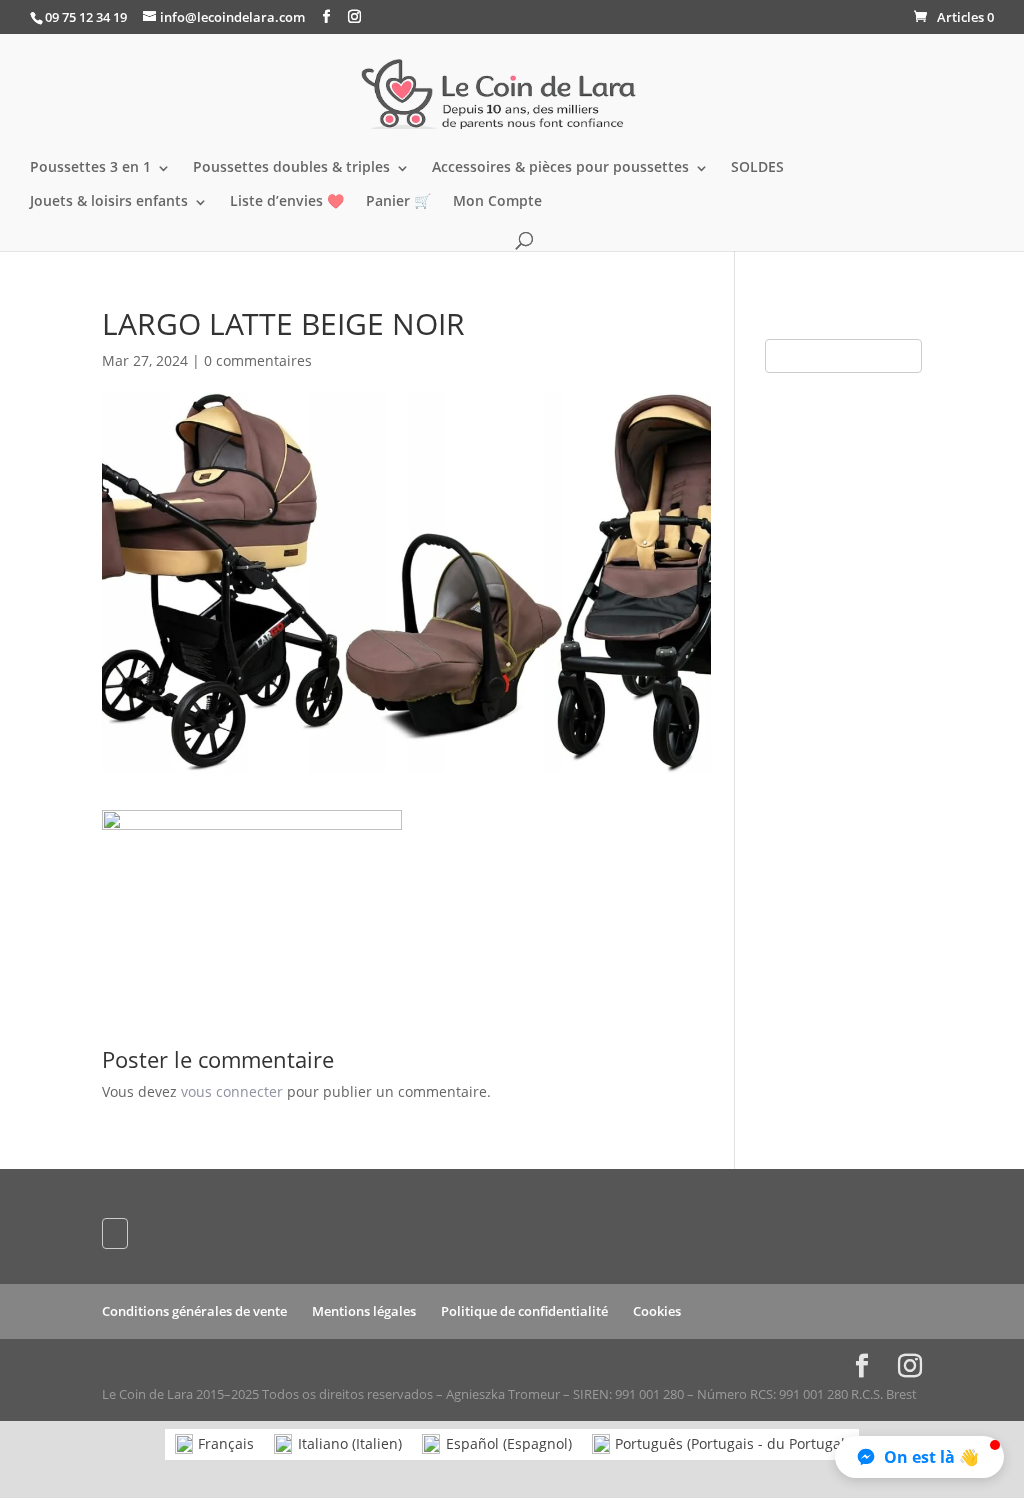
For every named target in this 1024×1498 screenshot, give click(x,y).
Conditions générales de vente (194, 1311)
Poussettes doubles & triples (291, 168)
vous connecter (232, 1091)
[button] (919, 1457)
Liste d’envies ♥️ (287, 202)
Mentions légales (364, 1311)
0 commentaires (258, 360)
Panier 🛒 (398, 202)
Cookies (657, 1311)
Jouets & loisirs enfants (109, 202)
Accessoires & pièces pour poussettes (560, 168)
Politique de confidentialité (524, 1311)
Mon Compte (497, 202)
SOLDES (757, 168)
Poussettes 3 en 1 (90, 168)
